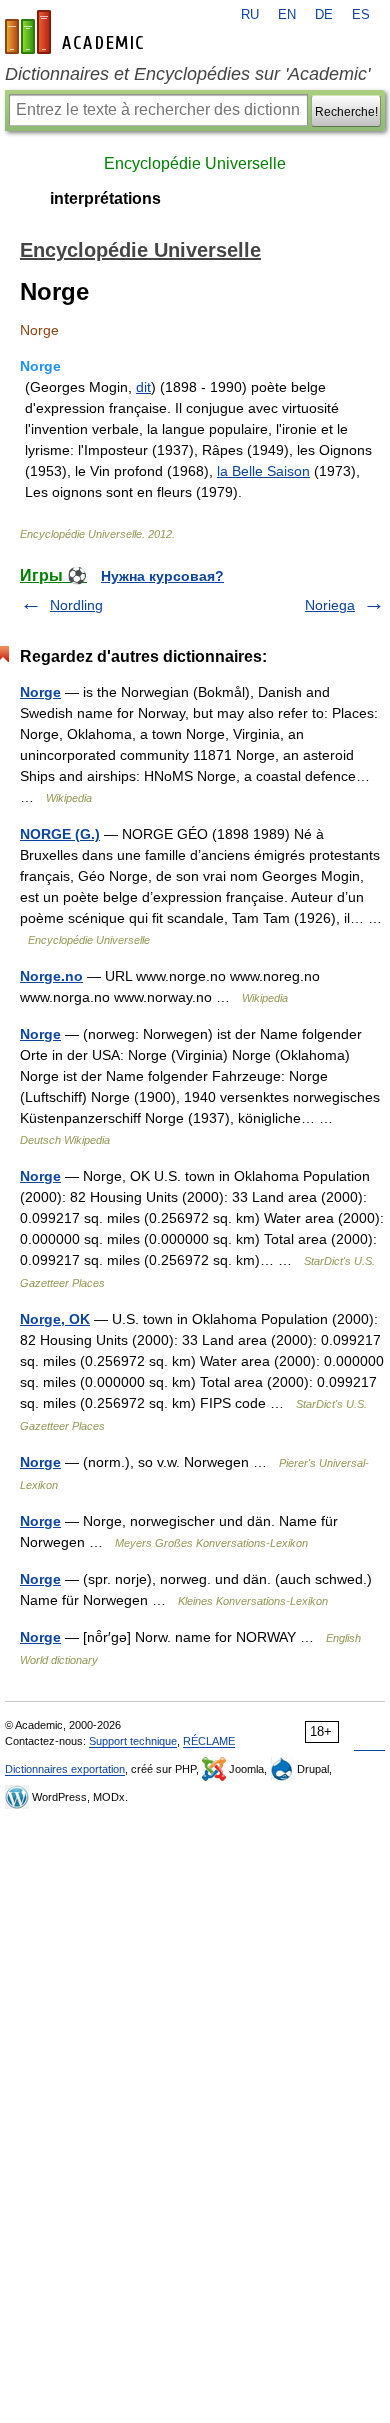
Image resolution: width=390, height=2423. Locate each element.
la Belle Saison (263, 471)
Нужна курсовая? (162, 576)
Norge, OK (55, 1319)
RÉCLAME (209, 1741)
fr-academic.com (77, 32)
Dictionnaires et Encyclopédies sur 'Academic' (187, 74)
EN (287, 15)
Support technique (133, 1741)
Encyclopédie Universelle (195, 163)
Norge (40, 692)
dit (143, 387)
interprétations (105, 198)
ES (361, 15)
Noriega (330, 605)
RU (250, 15)
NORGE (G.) (60, 834)
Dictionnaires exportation (65, 1769)
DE (324, 15)
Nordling (76, 605)
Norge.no (51, 976)
